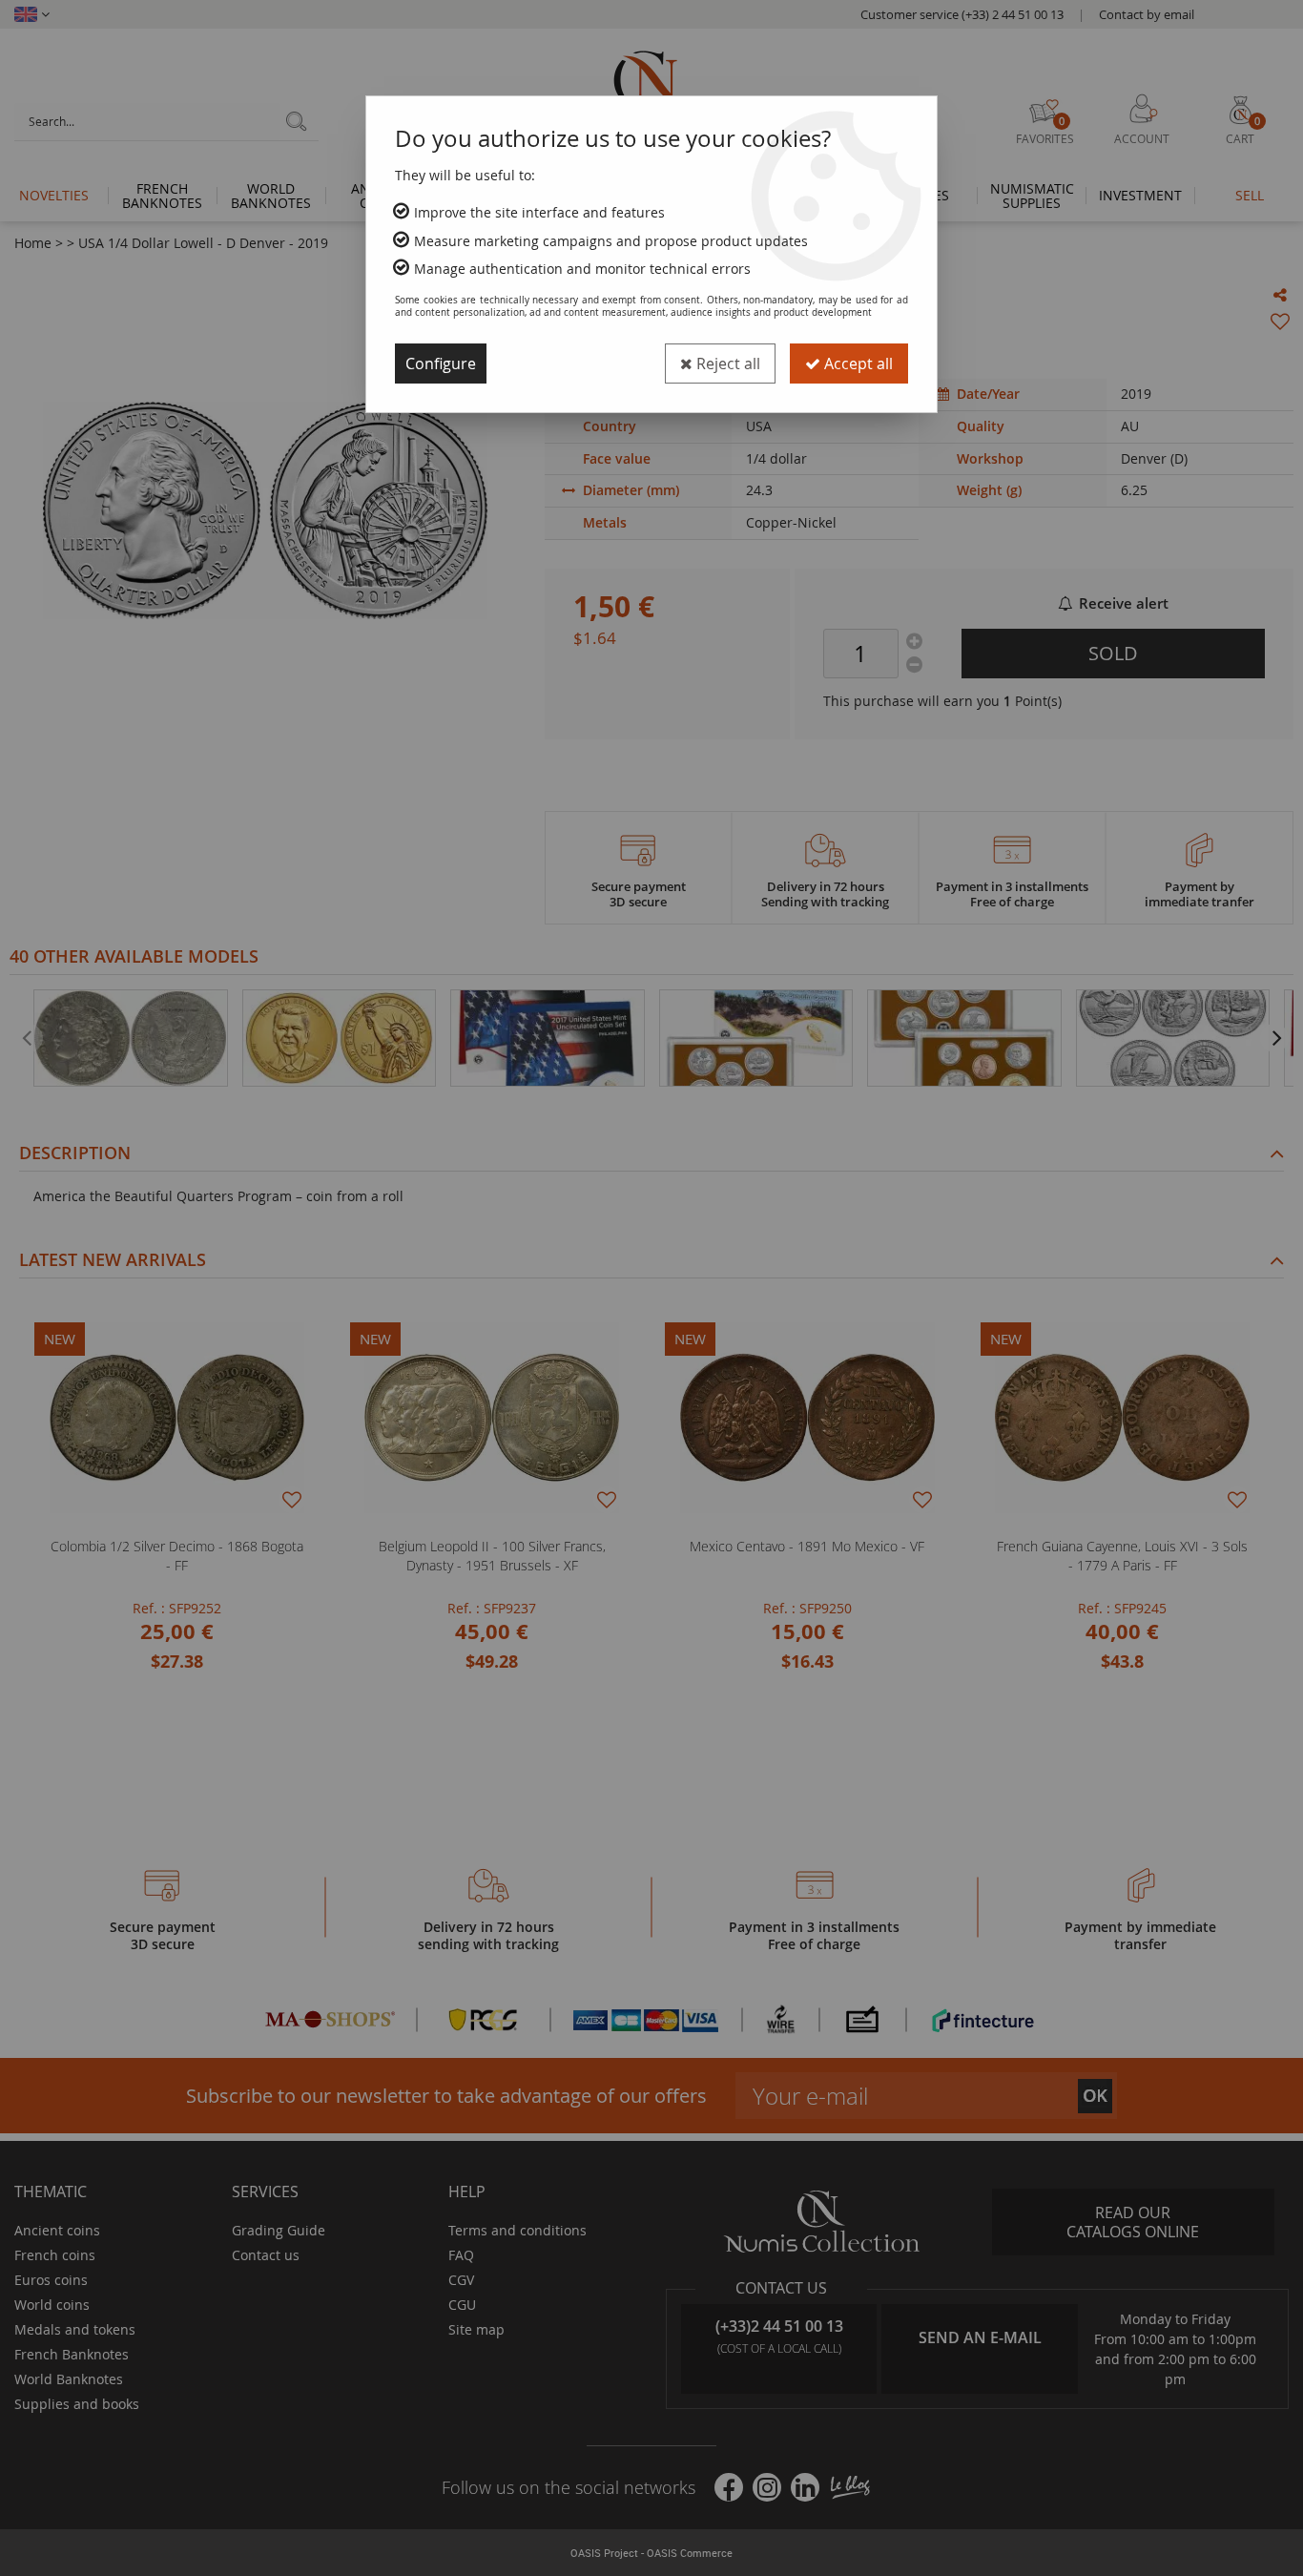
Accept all (857, 364)
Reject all (726, 364)
